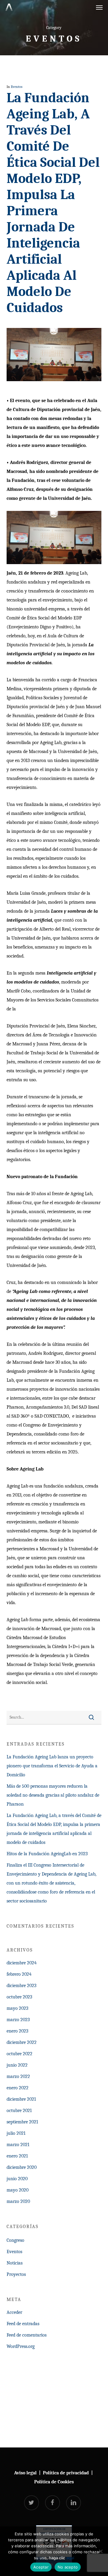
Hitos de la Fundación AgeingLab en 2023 (47, 1854)
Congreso (15, 2240)
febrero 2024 (19, 1974)
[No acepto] (100, 2551)
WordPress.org (21, 2346)
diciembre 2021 (21, 2099)
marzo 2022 (18, 2076)
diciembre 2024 (22, 1963)
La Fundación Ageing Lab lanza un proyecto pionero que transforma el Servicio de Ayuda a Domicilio (52, 1766)
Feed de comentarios (27, 2335)
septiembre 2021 (22, 2122)
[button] (99, 7)
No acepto (68, 2567)
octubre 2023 (19, 1997)
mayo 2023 (17, 2008)
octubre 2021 (19, 2111)
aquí (70, 2558)
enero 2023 (17, 2031)
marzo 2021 (18, 2145)
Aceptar (41, 2567)
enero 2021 (17, 2156)
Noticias (15, 2263)
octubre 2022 (19, 2054)
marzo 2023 (18, 2020)
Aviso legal (25, 2473)
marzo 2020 (18, 2201)
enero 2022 (18, 2088)
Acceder (14, 2312)
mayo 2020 (18, 2190)
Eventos (17, 87)
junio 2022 (17, 2065)
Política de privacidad (66, 2473)
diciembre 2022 (22, 2042)
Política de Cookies (54, 2482)
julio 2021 (16, 2133)
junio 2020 (17, 2179)
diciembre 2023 (21, 1986)
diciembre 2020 (22, 2167)
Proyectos (16, 2274)
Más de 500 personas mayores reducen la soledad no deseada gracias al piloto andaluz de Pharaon (53, 1795)
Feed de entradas (23, 2324)
